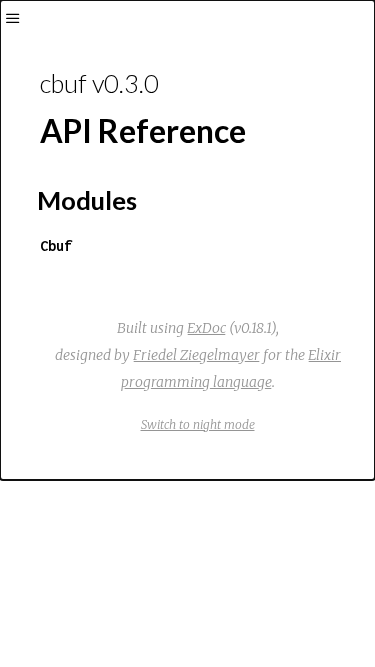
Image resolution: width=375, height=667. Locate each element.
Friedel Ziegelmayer (196, 355)
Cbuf (56, 245)
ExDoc (206, 328)
